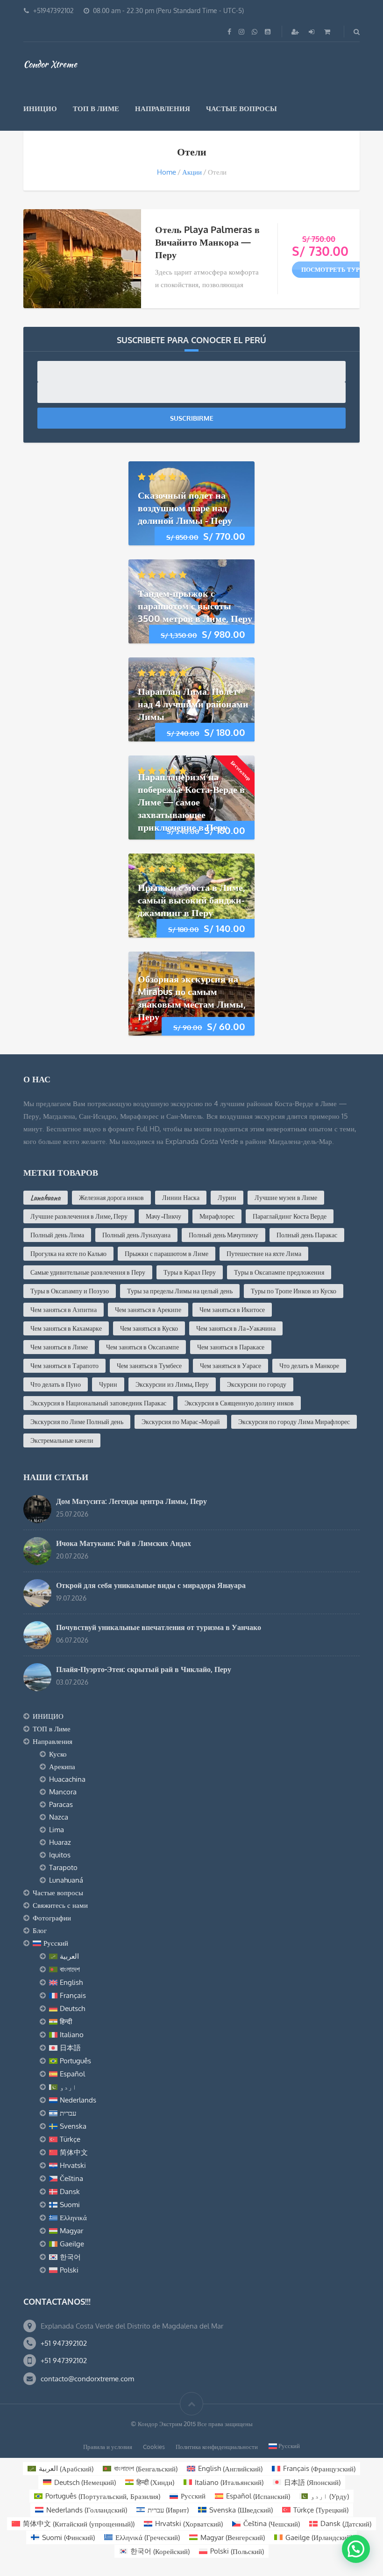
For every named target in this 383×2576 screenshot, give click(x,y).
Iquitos (60, 1855)
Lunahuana (46, 1198)
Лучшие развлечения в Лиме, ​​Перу (79, 1216)
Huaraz (60, 1842)
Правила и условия (108, 2447)
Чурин (108, 1384)
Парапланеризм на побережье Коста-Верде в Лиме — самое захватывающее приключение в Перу (191, 802)
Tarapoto (63, 1867)
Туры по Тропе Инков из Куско (294, 1291)
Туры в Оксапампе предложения (279, 1272)
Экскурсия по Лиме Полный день (77, 1422)
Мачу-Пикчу (163, 1216)
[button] (356, 2549)
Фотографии (52, 1918)
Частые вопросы (241, 109)
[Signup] (296, 32)
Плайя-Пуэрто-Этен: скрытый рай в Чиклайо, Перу (144, 1669)
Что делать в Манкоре (309, 1366)
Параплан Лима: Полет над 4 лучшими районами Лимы (193, 704)
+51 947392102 (64, 2343)
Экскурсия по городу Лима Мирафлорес (294, 1422)
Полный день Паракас (307, 1235)
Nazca (59, 1817)
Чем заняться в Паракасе (231, 1347)
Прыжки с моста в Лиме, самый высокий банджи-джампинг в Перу (191, 900)
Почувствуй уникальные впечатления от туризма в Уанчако (159, 1627)
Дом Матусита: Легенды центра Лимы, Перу (131, 1501)
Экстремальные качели (62, 1440)
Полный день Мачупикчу (223, 1235)
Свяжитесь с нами (60, 1905)
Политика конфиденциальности (217, 2447)
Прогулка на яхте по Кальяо (68, 1254)
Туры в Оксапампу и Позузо (70, 1291)
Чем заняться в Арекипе (148, 1310)
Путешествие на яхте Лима (264, 1254)
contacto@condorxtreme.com (87, 2379)
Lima (57, 1830)
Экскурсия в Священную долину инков (239, 1403)
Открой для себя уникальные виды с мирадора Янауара (151, 1585)
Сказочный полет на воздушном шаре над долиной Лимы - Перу (185, 508)
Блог (40, 1930)
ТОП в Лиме (96, 109)
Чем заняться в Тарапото (64, 1366)
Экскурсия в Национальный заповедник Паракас (98, 1403)
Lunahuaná (66, 1880)
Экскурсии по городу (257, 1384)
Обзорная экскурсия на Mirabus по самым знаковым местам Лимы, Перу (192, 998)
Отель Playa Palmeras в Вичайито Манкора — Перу (207, 242)
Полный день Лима (57, 1235)
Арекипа (62, 1767)
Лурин (227, 1198)
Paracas (61, 1804)
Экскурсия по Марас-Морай (181, 1422)
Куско (58, 1754)
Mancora (63, 1792)
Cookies (154, 2447)
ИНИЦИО (40, 109)
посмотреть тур (330, 269)
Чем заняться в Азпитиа (64, 1310)
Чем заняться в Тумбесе (149, 1366)
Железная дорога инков (111, 1198)
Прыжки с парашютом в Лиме (167, 1254)
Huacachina (67, 1779)
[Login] (312, 32)
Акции (192, 172)
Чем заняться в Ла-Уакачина (236, 1328)
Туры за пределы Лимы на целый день (180, 1291)
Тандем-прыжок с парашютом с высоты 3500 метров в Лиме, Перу (195, 606)
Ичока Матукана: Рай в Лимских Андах (124, 1543)
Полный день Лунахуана (136, 1235)
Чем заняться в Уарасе (231, 1366)
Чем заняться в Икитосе (232, 1310)
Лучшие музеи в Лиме (286, 1198)
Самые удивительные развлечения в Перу (88, 1272)
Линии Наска (181, 1198)
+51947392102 (53, 11)
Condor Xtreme (50, 64)
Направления (163, 109)
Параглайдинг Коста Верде (290, 1216)
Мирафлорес (217, 1216)
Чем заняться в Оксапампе (142, 1347)
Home (167, 172)
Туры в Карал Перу (190, 1272)
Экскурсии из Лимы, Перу (172, 1384)
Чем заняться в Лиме (59, 1347)
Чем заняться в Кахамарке (66, 1328)
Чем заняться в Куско (149, 1328)
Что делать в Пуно (56, 1384)
